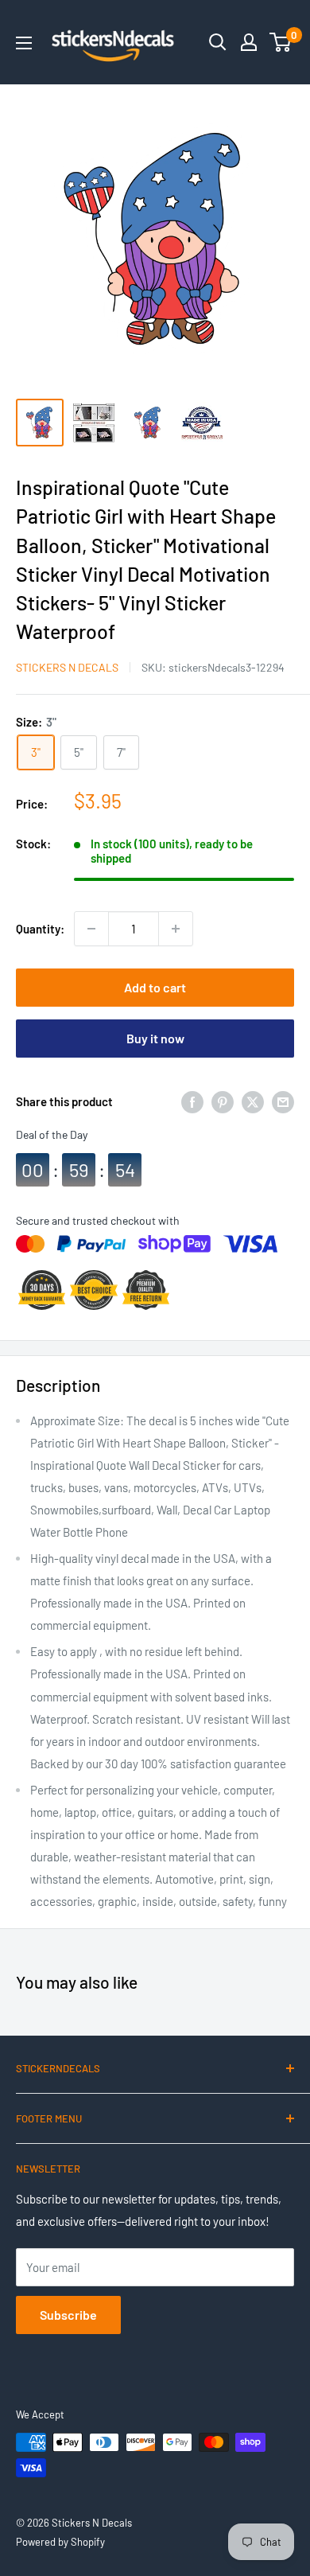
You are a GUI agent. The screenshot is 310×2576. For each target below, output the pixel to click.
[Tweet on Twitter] (253, 1101)
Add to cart (155, 987)
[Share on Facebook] (192, 1101)
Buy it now (155, 1038)
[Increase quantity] (176, 929)
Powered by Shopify (60, 2542)
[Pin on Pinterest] (223, 1101)
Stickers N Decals (67, 667)
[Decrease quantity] (91, 929)
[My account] (249, 42)
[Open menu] (24, 43)
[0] (281, 42)
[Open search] (218, 42)
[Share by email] (283, 1101)
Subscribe (68, 2315)
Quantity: (40, 929)
